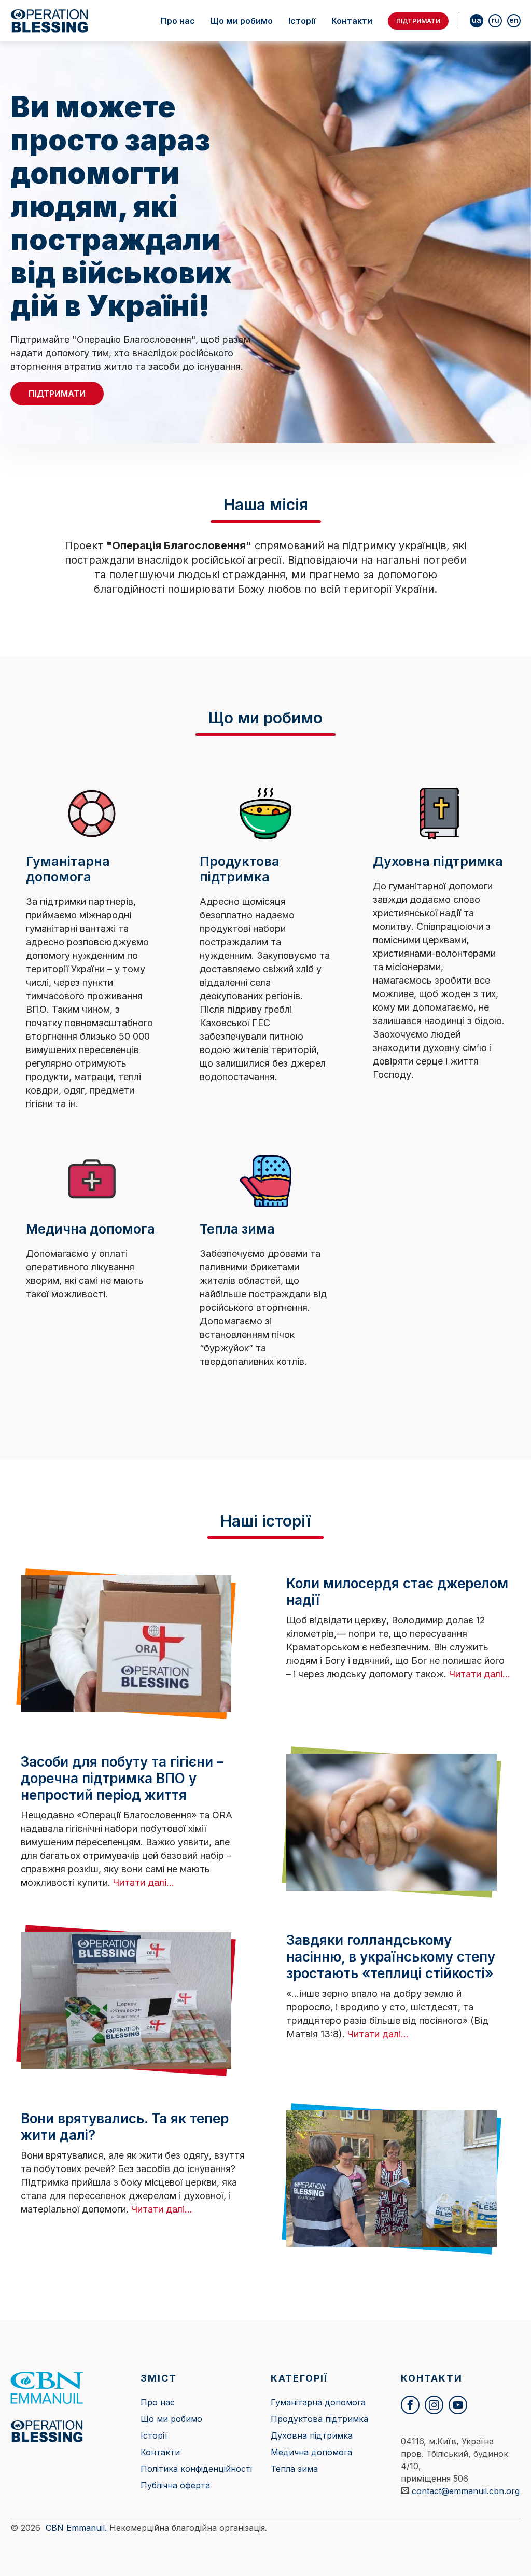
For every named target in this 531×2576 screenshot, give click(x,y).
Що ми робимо (242, 21)
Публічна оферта (175, 2485)
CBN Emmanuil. (76, 2528)
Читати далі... (480, 1674)
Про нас (178, 21)
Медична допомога (311, 2452)
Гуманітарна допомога (318, 2402)
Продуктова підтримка (319, 2419)
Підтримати (418, 21)
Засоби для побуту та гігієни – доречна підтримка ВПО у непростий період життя (122, 1778)
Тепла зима (294, 2469)
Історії (302, 21)
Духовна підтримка (312, 2435)
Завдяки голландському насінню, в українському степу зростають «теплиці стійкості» (391, 1957)
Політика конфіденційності (196, 2469)
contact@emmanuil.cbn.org (466, 2491)
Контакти (352, 21)
